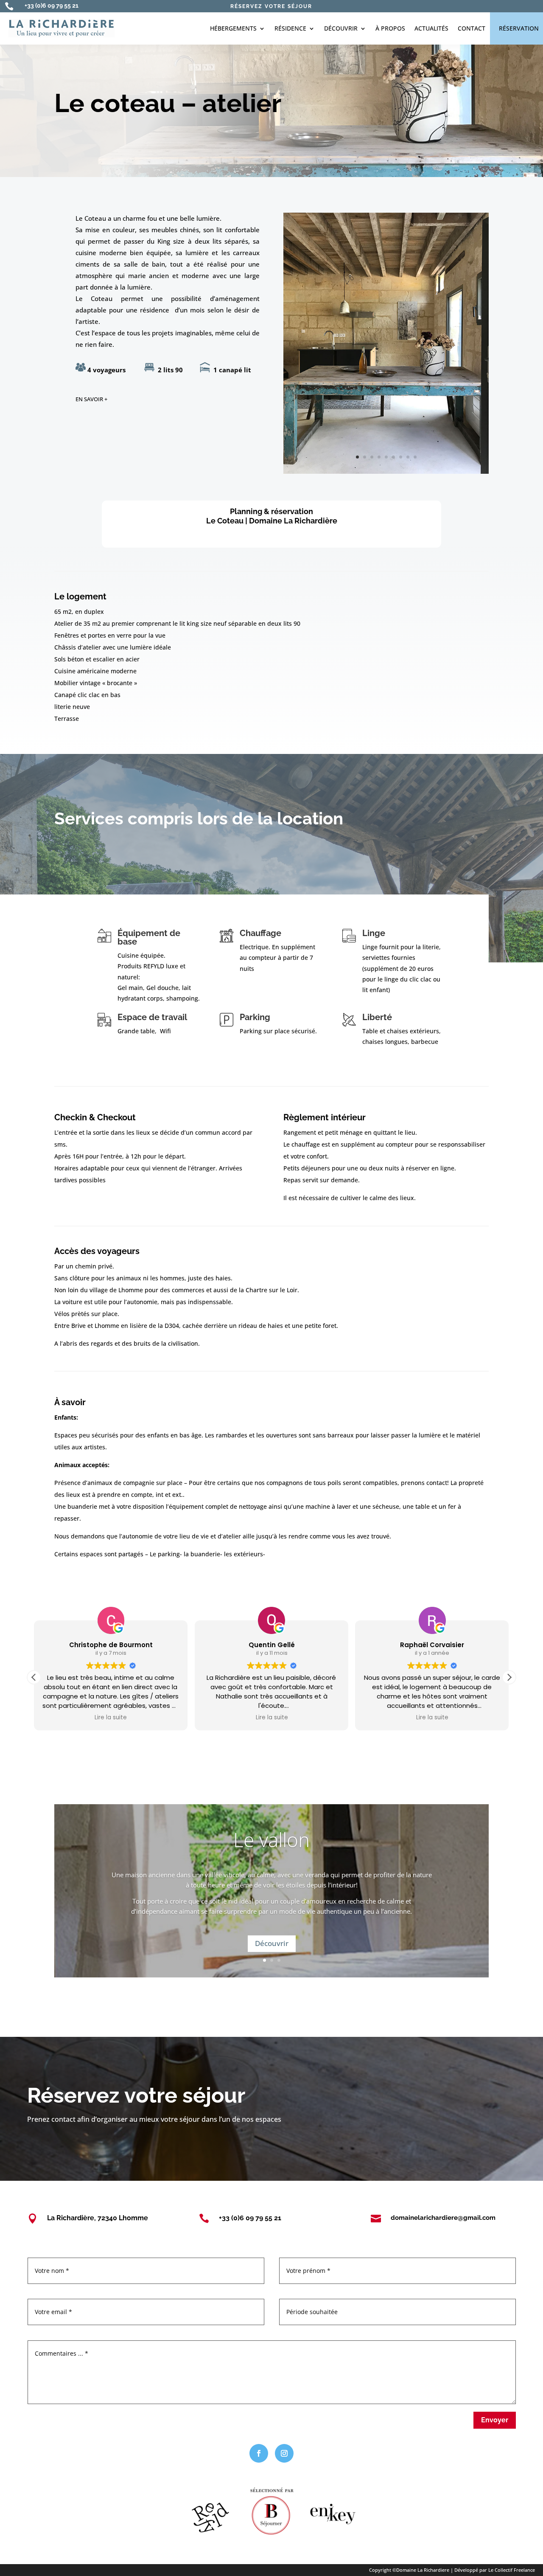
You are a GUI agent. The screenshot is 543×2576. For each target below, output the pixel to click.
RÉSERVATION (519, 28)
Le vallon (271, 1839)
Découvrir (272, 1943)
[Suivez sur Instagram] (284, 2453)
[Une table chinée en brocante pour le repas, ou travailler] (386, 471)
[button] (509, 1677)
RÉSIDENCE (290, 28)
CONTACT (472, 28)
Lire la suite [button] (111, 1718)
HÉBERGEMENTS (233, 28)
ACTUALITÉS (431, 28)
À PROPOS (390, 28)
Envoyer (495, 2420)
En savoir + (91, 399)
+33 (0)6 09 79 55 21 (52, 6)
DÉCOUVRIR (341, 28)
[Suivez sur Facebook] (259, 2453)
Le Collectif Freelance (512, 2570)
